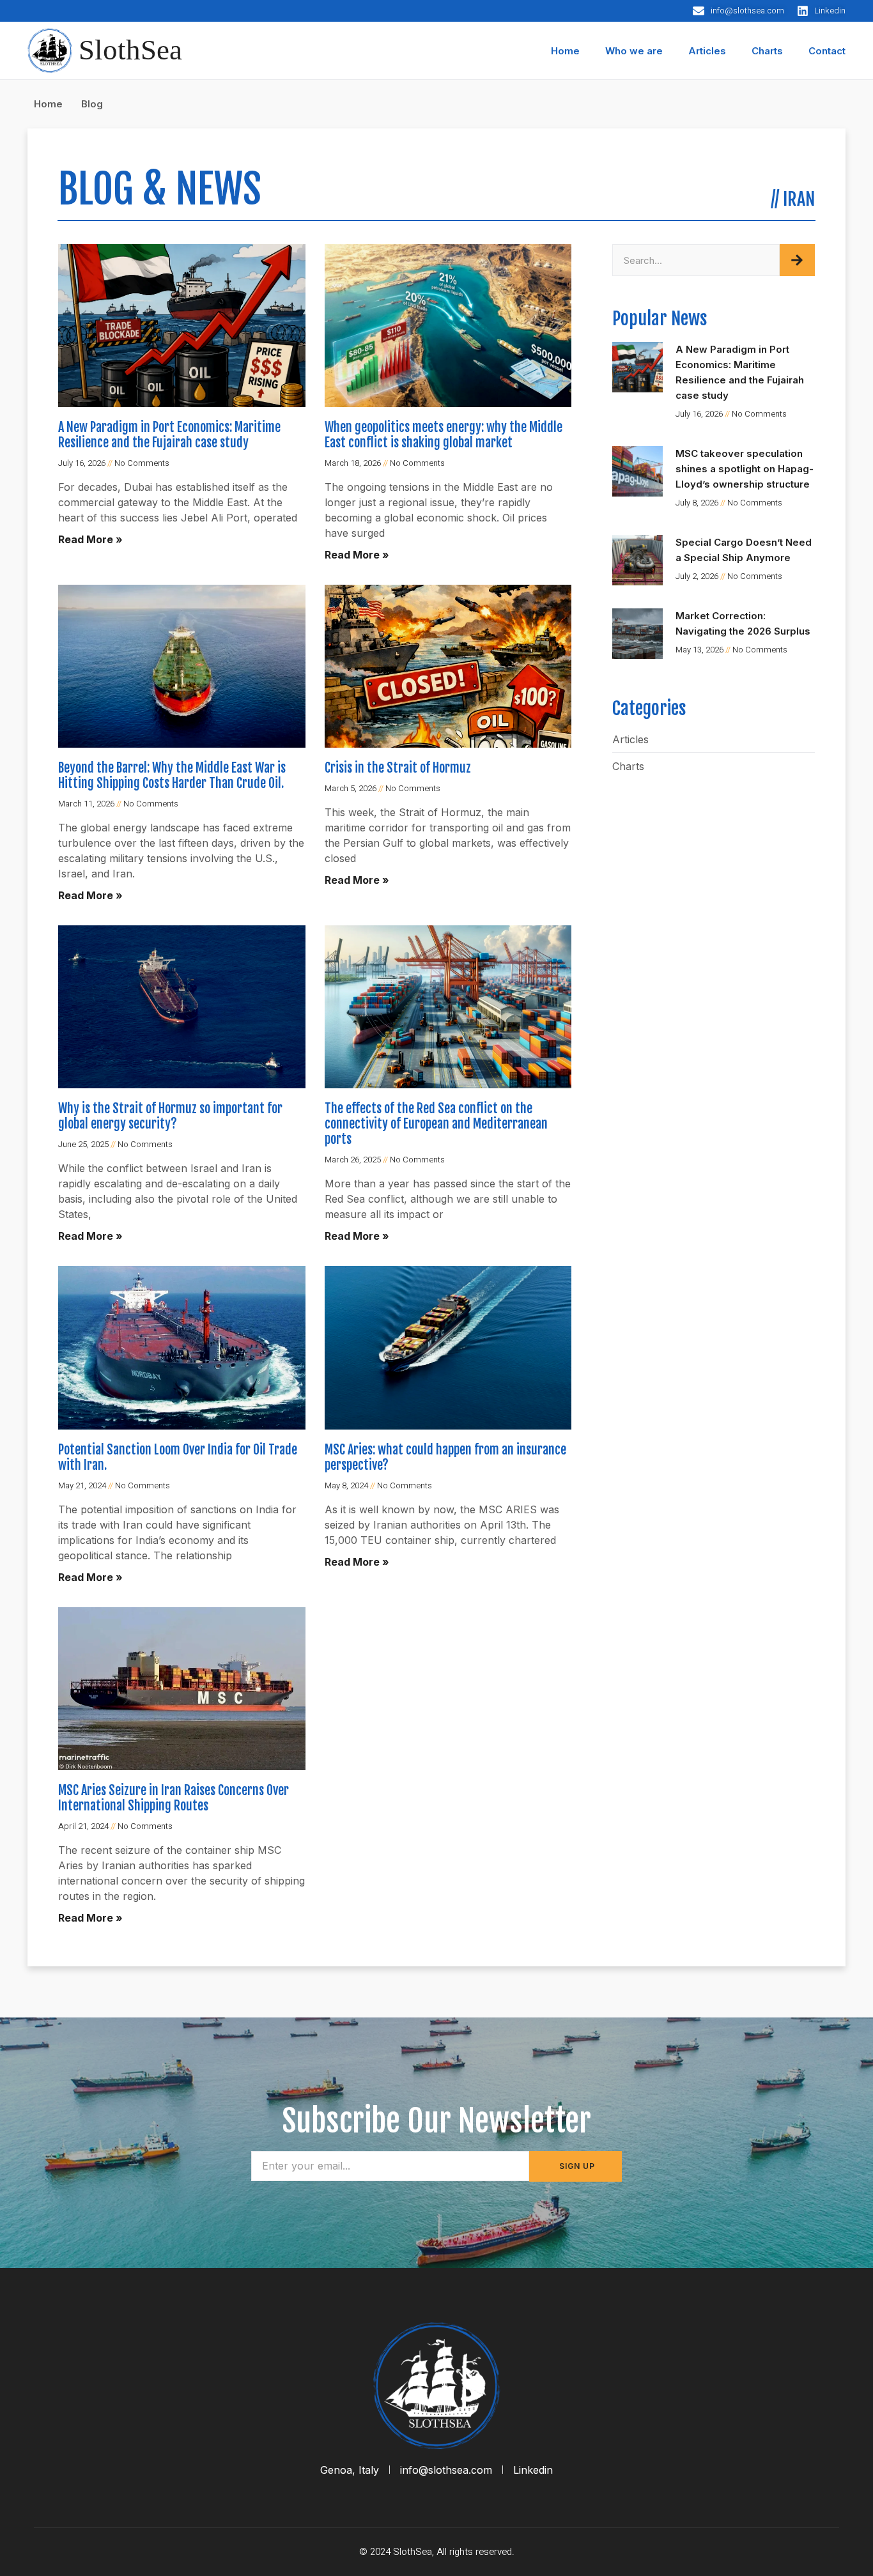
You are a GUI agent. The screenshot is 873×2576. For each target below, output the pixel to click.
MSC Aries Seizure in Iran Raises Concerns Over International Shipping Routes (174, 1798)
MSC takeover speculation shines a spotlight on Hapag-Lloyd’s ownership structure (745, 469)
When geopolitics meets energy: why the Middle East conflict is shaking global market (444, 435)
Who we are (634, 51)
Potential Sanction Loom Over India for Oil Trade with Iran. (178, 1457)
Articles (707, 51)
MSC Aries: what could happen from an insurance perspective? (445, 1457)
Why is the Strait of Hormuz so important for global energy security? (170, 1116)
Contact (827, 51)
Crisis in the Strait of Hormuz (398, 768)
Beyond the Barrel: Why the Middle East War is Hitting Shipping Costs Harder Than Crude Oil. (172, 775)
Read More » (90, 539)
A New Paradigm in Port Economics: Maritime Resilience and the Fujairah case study (169, 435)
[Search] (797, 260)
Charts (767, 51)
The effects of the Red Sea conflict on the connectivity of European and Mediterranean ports (436, 1124)
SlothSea (130, 50)
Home (565, 51)
